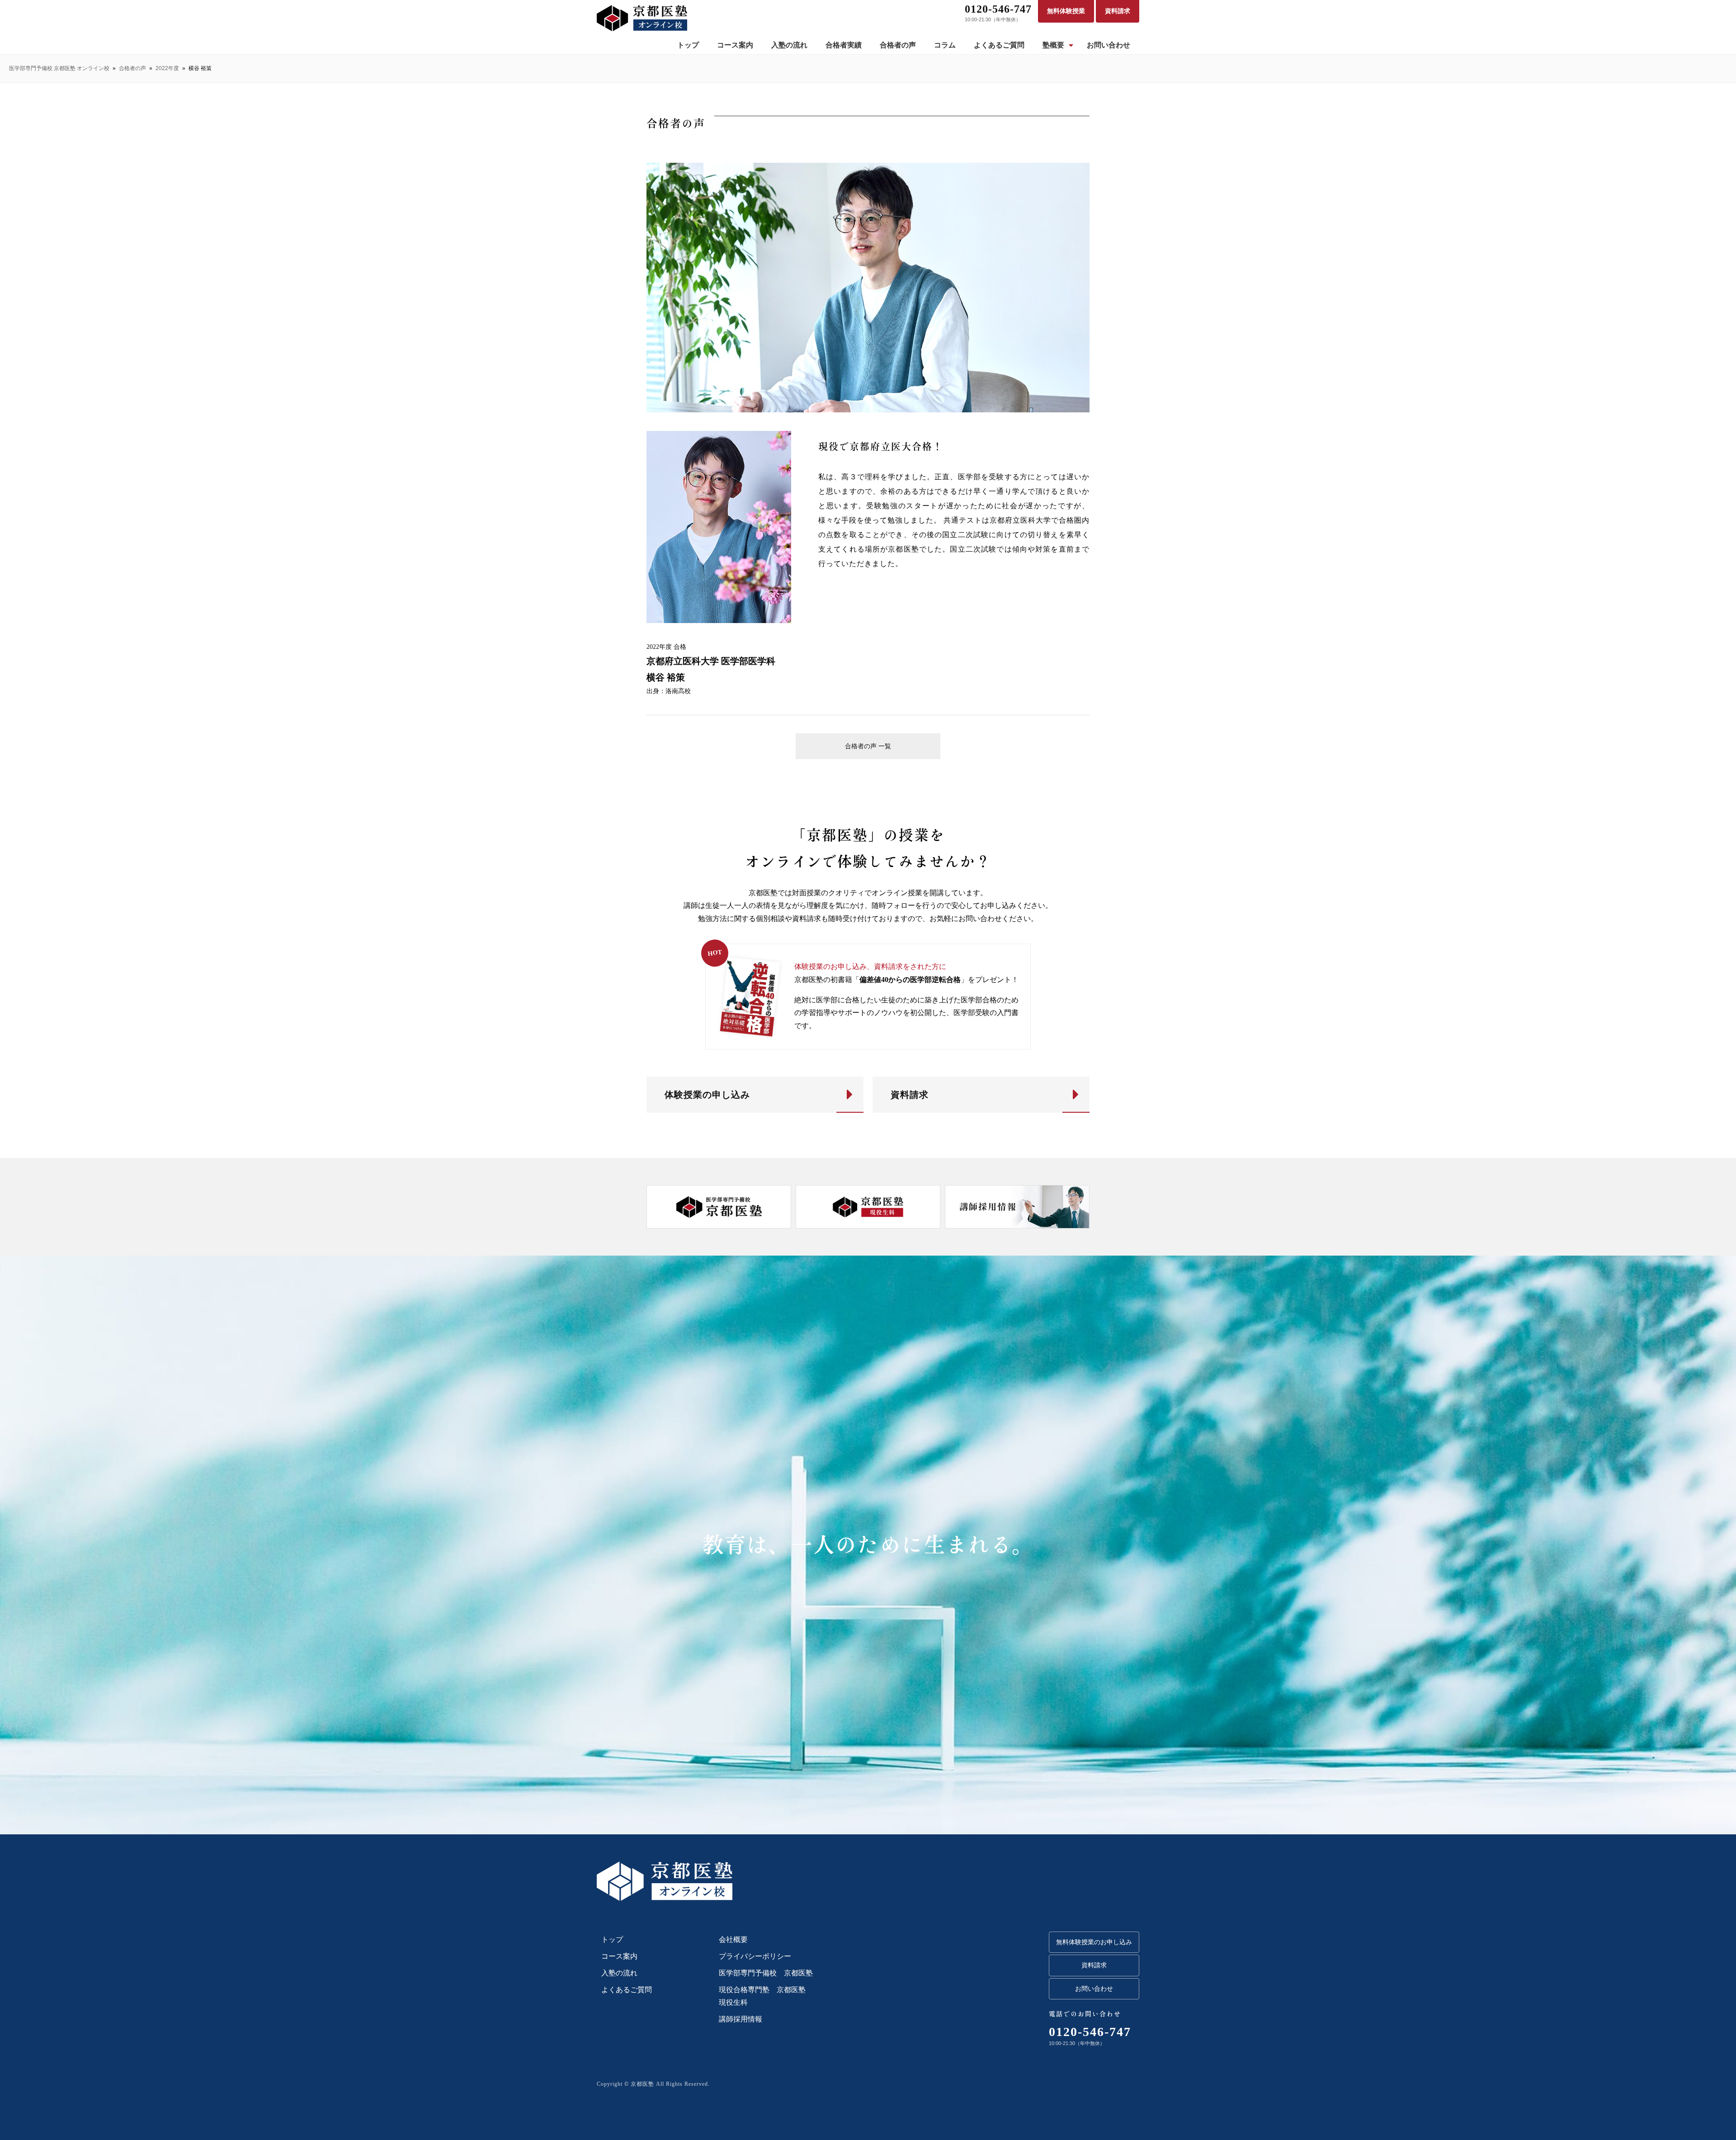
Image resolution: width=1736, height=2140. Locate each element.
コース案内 (735, 45)
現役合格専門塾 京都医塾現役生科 (762, 1996)
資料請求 (1118, 11)
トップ (688, 45)
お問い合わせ (1109, 45)
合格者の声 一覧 (868, 746)
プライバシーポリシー (755, 1956)
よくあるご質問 (999, 45)
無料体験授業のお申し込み (1094, 1942)
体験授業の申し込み (707, 1095)
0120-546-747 (998, 9)
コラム (945, 45)
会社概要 (733, 1939)
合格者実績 (844, 45)
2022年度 (167, 68)
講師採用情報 (741, 2019)
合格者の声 (898, 45)
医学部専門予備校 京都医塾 (766, 1973)
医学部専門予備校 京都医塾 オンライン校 (59, 68)
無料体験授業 (1066, 11)
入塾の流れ (789, 45)
